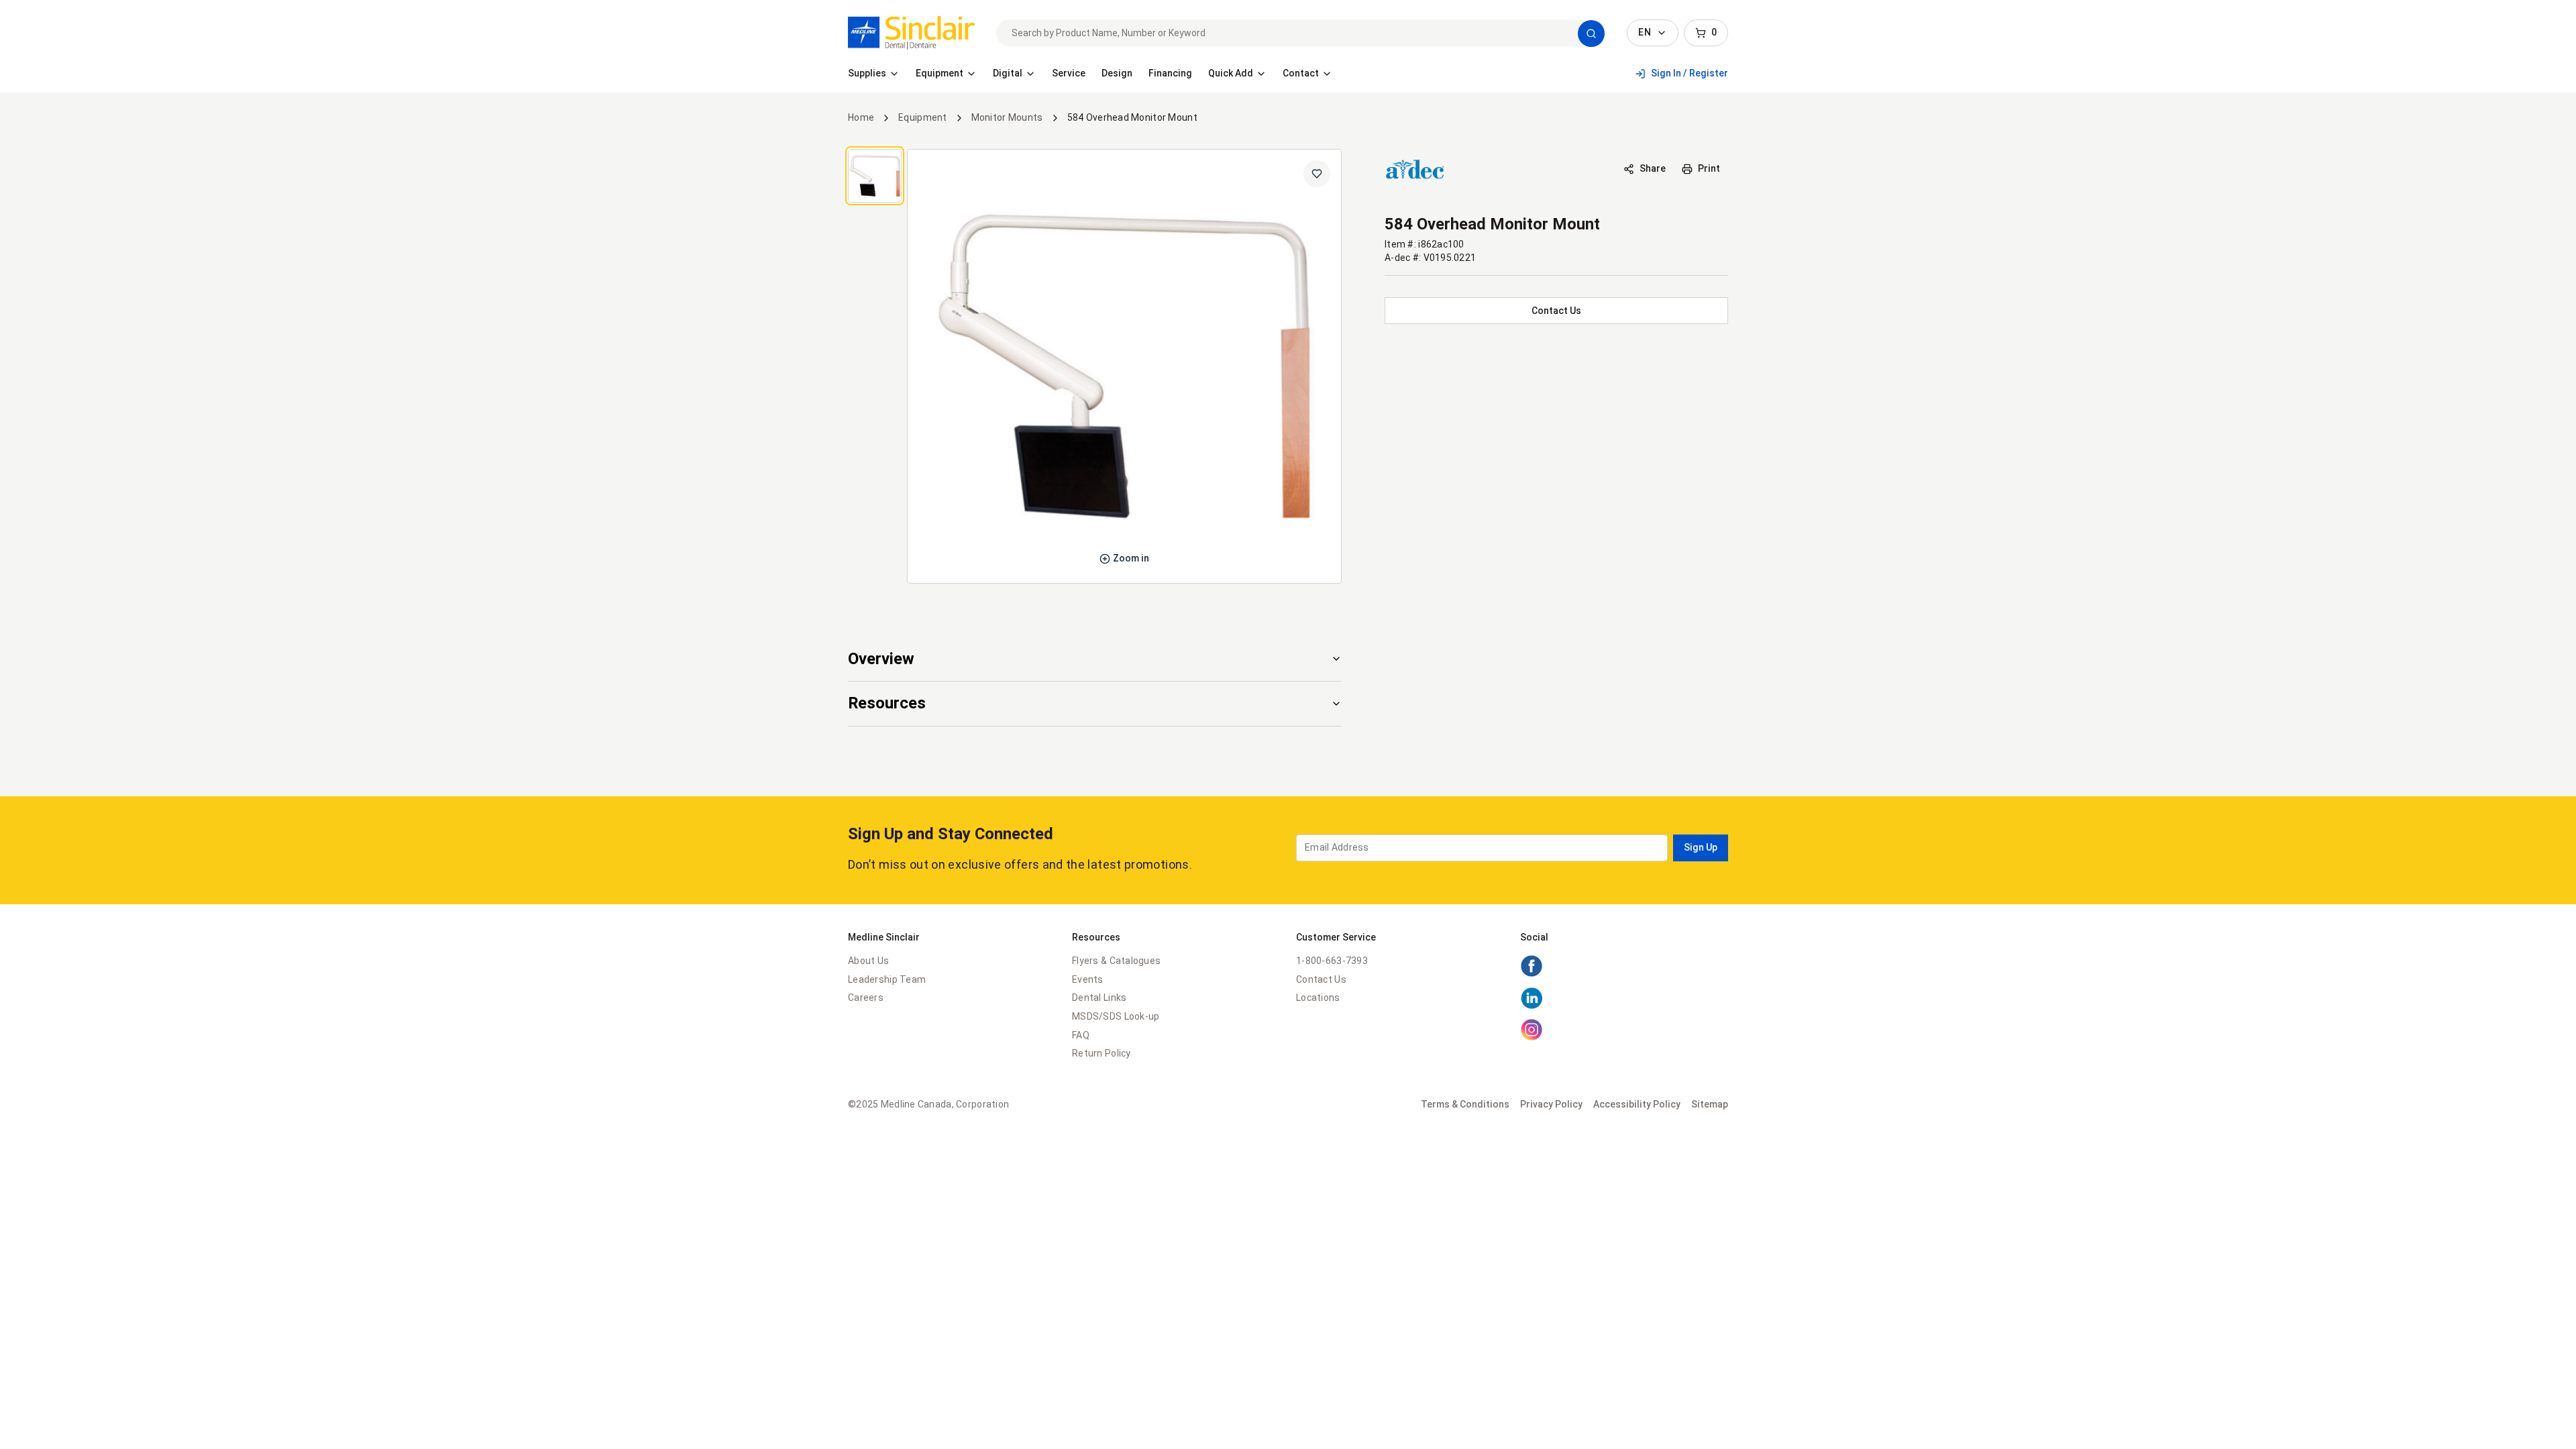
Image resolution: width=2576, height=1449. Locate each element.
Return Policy (1102, 1053)
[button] (1591, 34)
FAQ (1081, 1035)
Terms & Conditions (1465, 1104)
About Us (868, 961)
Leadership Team (887, 979)
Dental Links (1099, 998)
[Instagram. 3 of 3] (1532, 1038)
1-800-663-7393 (1332, 961)
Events (1088, 979)
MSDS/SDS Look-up (1116, 1016)
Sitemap (1710, 1104)
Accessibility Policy (1637, 1104)
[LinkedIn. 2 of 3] (1532, 1006)
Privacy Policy (1551, 1104)
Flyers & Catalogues (1116, 961)
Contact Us (1321, 979)
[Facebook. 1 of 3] (1532, 974)
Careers (866, 998)
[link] (911, 33)
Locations (1318, 998)
